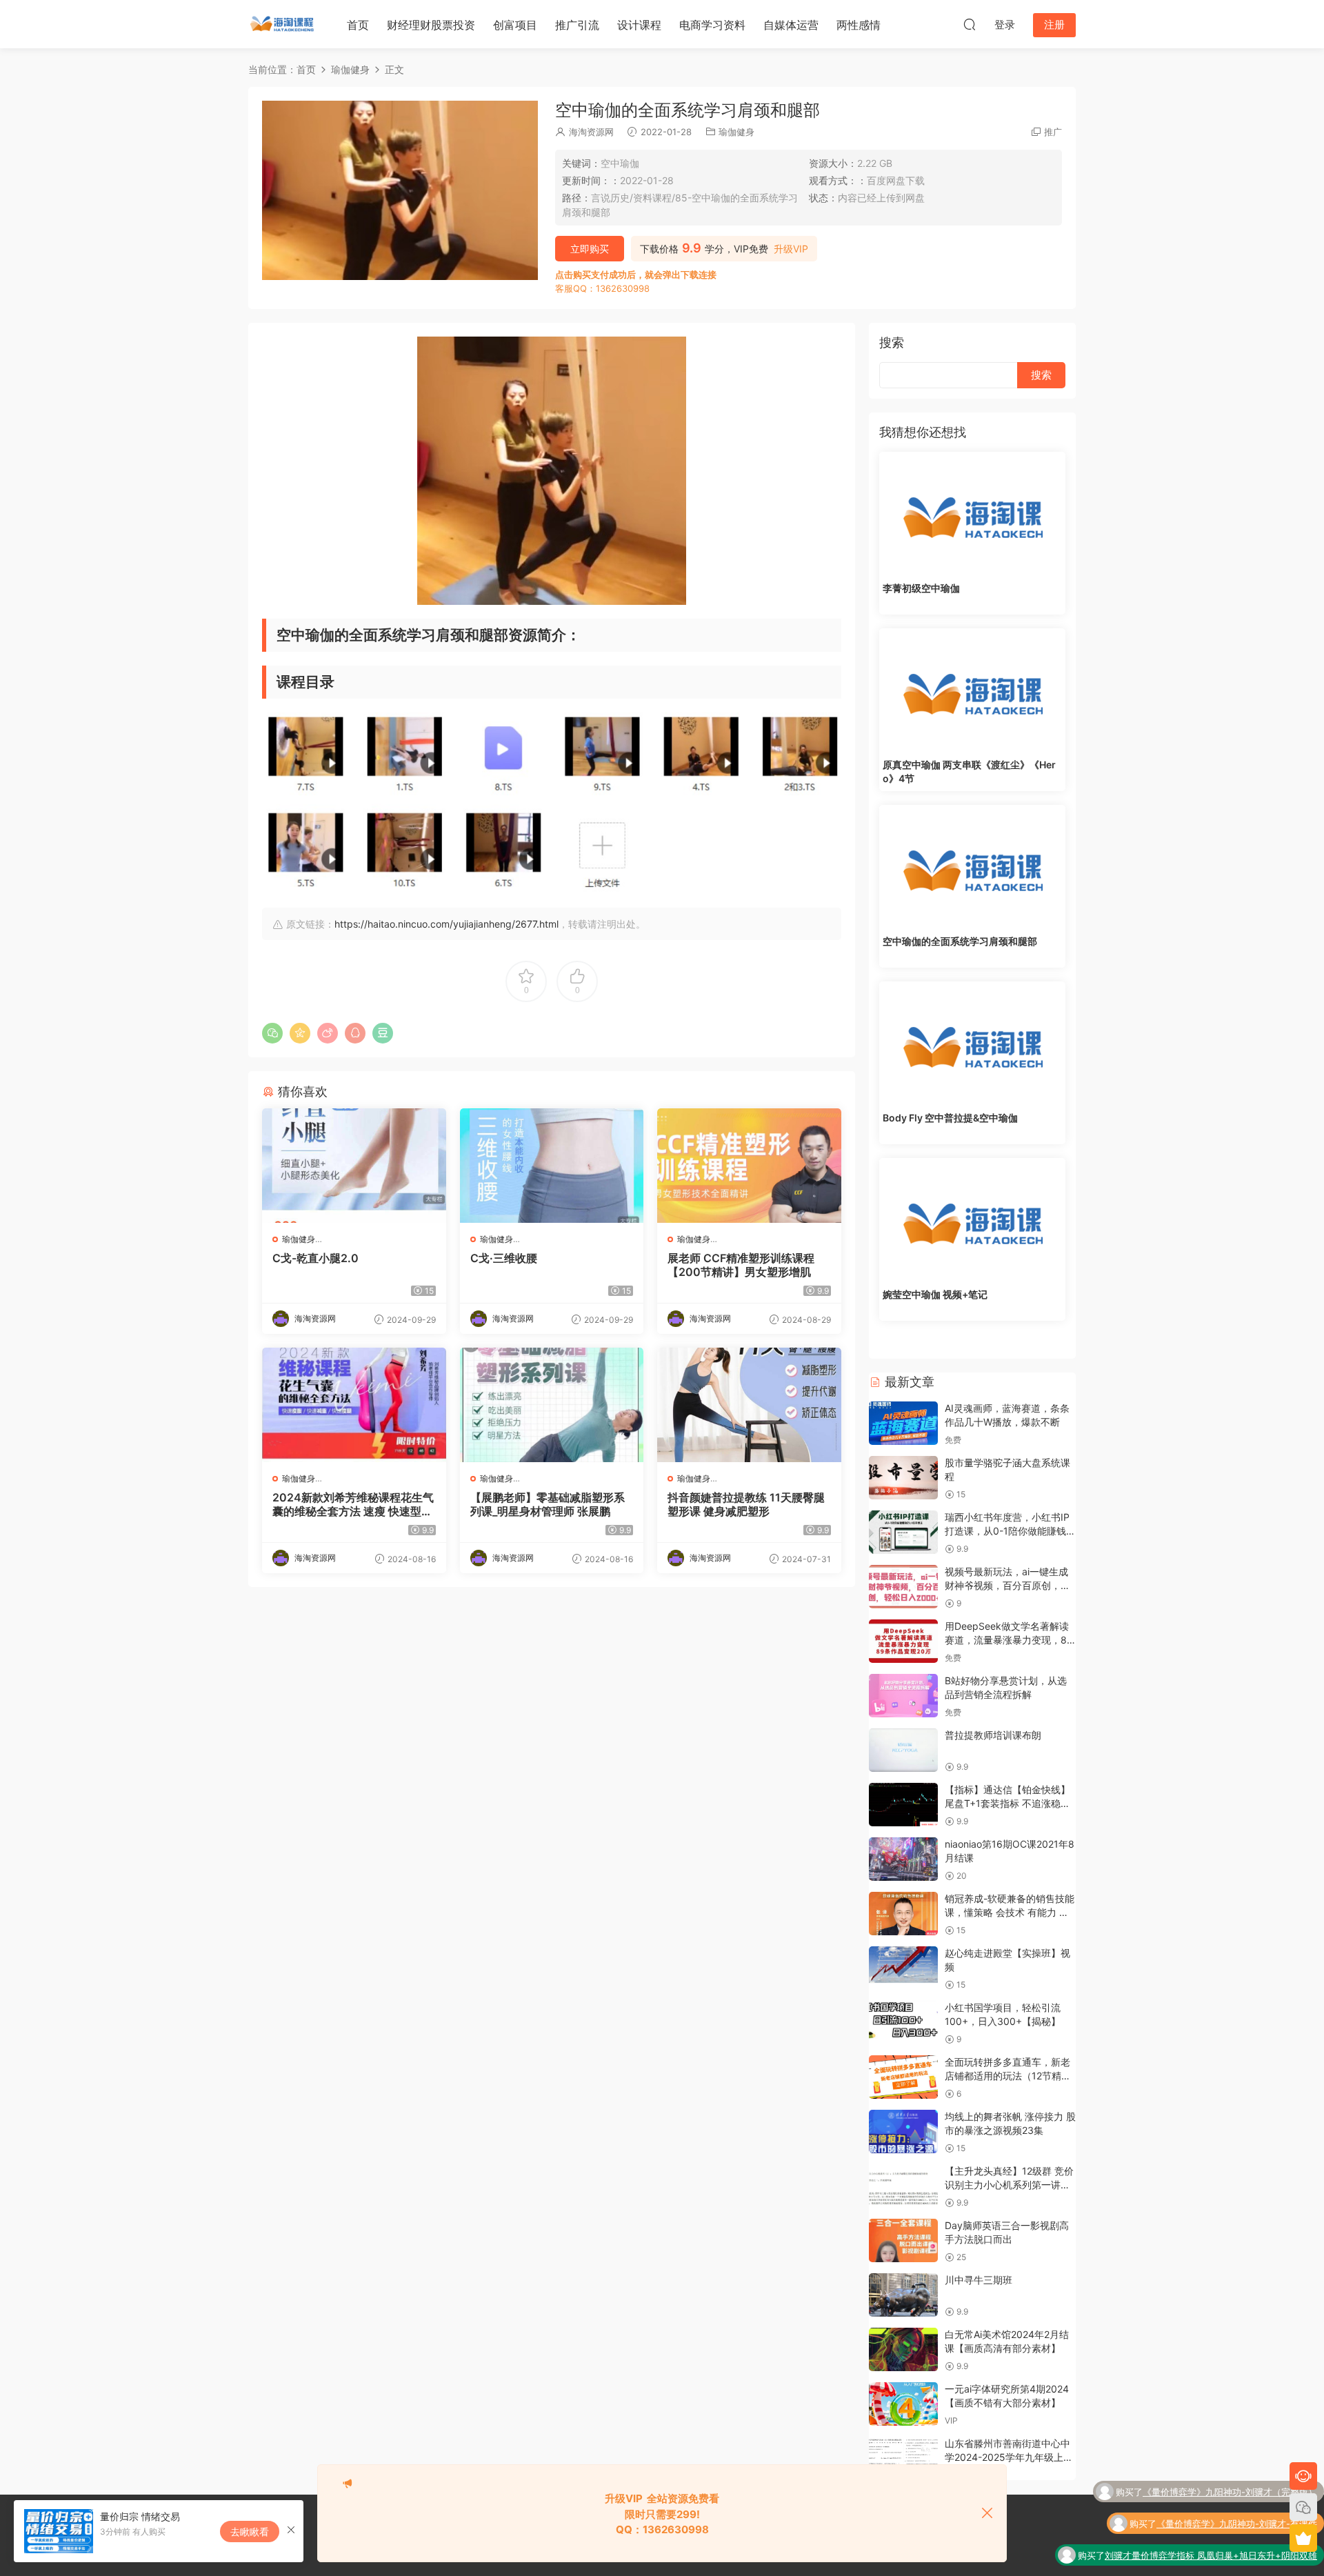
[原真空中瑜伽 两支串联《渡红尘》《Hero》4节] (972, 690)
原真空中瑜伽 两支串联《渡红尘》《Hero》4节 (969, 771)
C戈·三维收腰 (504, 1258)
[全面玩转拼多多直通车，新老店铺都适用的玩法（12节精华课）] (903, 2077)
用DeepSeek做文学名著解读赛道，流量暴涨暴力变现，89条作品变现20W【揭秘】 (1009, 1639)
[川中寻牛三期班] (903, 2295)
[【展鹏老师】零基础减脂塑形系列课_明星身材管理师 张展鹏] (552, 1405)
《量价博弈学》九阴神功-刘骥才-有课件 (1237, 2496)
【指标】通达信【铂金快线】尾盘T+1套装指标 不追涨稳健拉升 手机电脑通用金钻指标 (1007, 1803)
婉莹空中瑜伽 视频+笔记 (935, 1294)
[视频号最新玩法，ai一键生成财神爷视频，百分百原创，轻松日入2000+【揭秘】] (903, 1587)
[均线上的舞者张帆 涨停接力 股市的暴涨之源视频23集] (903, 2131)
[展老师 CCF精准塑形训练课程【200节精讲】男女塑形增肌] (749, 1166)
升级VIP (791, 249)
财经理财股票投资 (431, 25)
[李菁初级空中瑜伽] (972, 514)
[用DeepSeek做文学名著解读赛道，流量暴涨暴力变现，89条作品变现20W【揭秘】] (903, 1641)
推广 (1053, 132)
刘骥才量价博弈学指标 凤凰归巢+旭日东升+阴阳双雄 (1211, 2528)
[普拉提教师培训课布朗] (903, 1750)
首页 (358, 25)
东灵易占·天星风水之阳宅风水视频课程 (1240, 2559)
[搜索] (970, 24)
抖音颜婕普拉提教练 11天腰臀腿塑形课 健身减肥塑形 (746, 1504)
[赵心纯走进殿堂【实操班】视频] (903, 1968)
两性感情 (859, 25)
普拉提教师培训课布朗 (993, 1735)
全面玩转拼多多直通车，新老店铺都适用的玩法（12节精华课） (1008, 2075)
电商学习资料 (712, 25)
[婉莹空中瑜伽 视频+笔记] (972, 1220)
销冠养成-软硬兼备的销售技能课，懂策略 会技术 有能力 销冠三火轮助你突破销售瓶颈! (1010, 1912)
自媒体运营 (791, 25)
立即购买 (590, 249)
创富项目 (515, 25)
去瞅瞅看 (250, 2532)
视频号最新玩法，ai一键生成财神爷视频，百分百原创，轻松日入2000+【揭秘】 (1007, 1585)
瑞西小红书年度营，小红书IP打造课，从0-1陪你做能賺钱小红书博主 (1010, 1530)
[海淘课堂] (283, 24)
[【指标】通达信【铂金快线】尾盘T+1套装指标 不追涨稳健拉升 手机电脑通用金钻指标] (903, 1805)
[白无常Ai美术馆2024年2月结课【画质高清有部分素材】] (903, 2349)
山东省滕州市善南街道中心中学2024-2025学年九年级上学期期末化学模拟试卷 (1009, 2457)
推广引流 (577, 25)
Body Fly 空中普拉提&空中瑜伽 (950, 1118)
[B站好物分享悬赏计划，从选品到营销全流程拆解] (903, 1696)
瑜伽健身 (736, 132)
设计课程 (639, 25)
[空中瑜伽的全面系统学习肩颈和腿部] (972, 867)
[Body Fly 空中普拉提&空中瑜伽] (972, 1044)
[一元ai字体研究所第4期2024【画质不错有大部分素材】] (903, 2404)
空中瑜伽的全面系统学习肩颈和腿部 (960, 941)
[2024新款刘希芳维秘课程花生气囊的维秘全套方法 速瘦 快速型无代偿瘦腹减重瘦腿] (354, 1405)
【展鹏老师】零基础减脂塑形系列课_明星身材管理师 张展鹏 (548, 1504)
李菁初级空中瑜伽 (921, 588)
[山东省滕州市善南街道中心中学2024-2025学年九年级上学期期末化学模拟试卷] (903, 2458)
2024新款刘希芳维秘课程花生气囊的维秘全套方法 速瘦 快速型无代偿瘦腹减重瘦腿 (353, 1504)
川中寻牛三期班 (979, 2280)
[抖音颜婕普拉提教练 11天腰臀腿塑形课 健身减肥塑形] (749, 1405)
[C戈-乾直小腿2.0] (354, 1166)
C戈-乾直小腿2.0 (315, 1258)
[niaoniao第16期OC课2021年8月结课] (903, 1859)
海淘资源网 (591, 132)
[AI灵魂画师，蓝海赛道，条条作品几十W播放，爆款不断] (903, 1423)
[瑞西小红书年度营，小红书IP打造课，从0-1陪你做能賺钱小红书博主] (903, 1532)
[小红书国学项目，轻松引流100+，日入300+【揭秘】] (903, 2023)
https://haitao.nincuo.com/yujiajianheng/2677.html (447, 924)
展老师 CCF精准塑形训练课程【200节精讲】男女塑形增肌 (741, 1265)
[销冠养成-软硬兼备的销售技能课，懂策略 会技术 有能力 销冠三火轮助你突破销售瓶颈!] (903, 1914)
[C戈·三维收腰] (552, 1166)
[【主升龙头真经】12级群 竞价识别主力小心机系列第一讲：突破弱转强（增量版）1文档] (903, 2186)
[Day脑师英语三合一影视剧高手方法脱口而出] (903, 2240)
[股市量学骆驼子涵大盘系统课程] (903, 1478)
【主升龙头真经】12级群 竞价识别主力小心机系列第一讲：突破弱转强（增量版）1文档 (1009, 2184)
